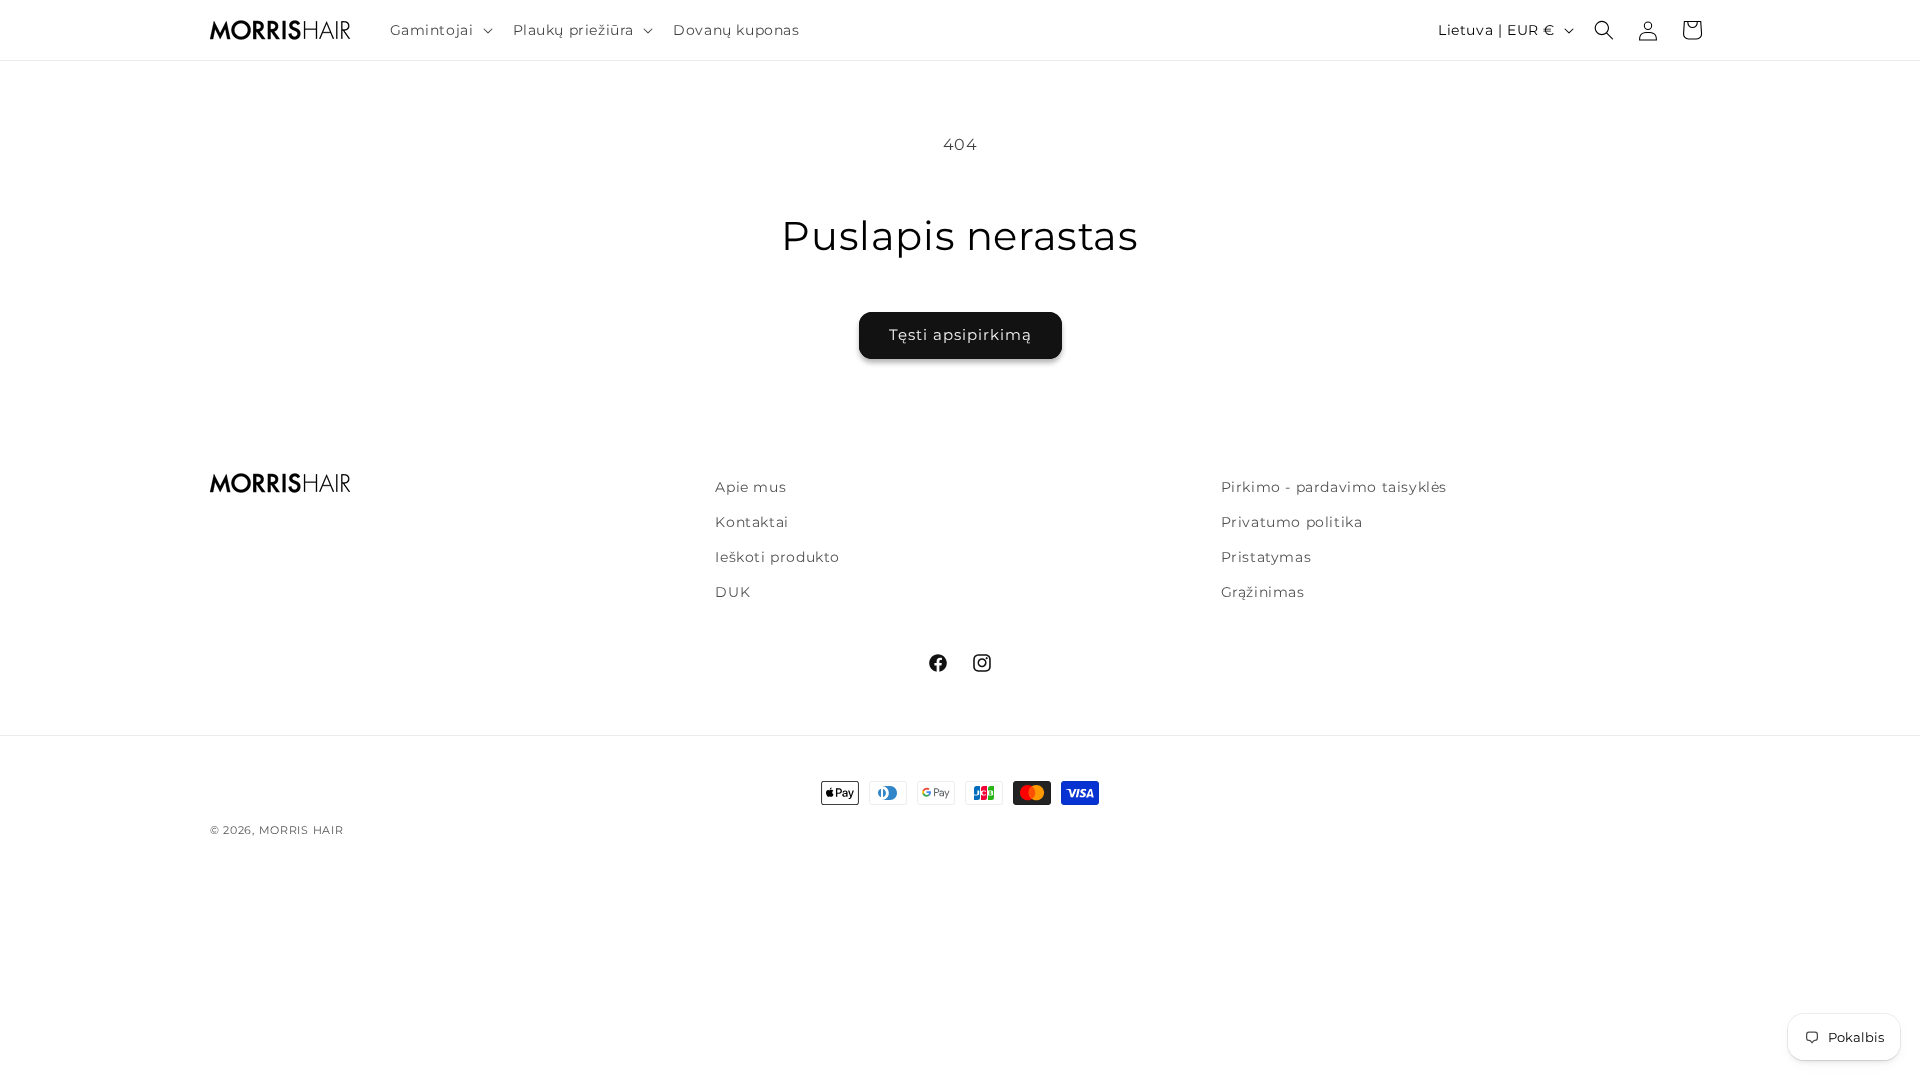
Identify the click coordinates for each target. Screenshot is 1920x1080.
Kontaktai (751, 522)
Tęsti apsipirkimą (960, 334)
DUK (732, 592)
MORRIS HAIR (301, 830)
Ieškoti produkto (777, 557)
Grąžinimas (1263, 592)
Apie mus (750, 487)
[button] (439, 30)
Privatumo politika (1292, 522)
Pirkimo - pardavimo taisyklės (1334, 487)
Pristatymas (1266, 557)
